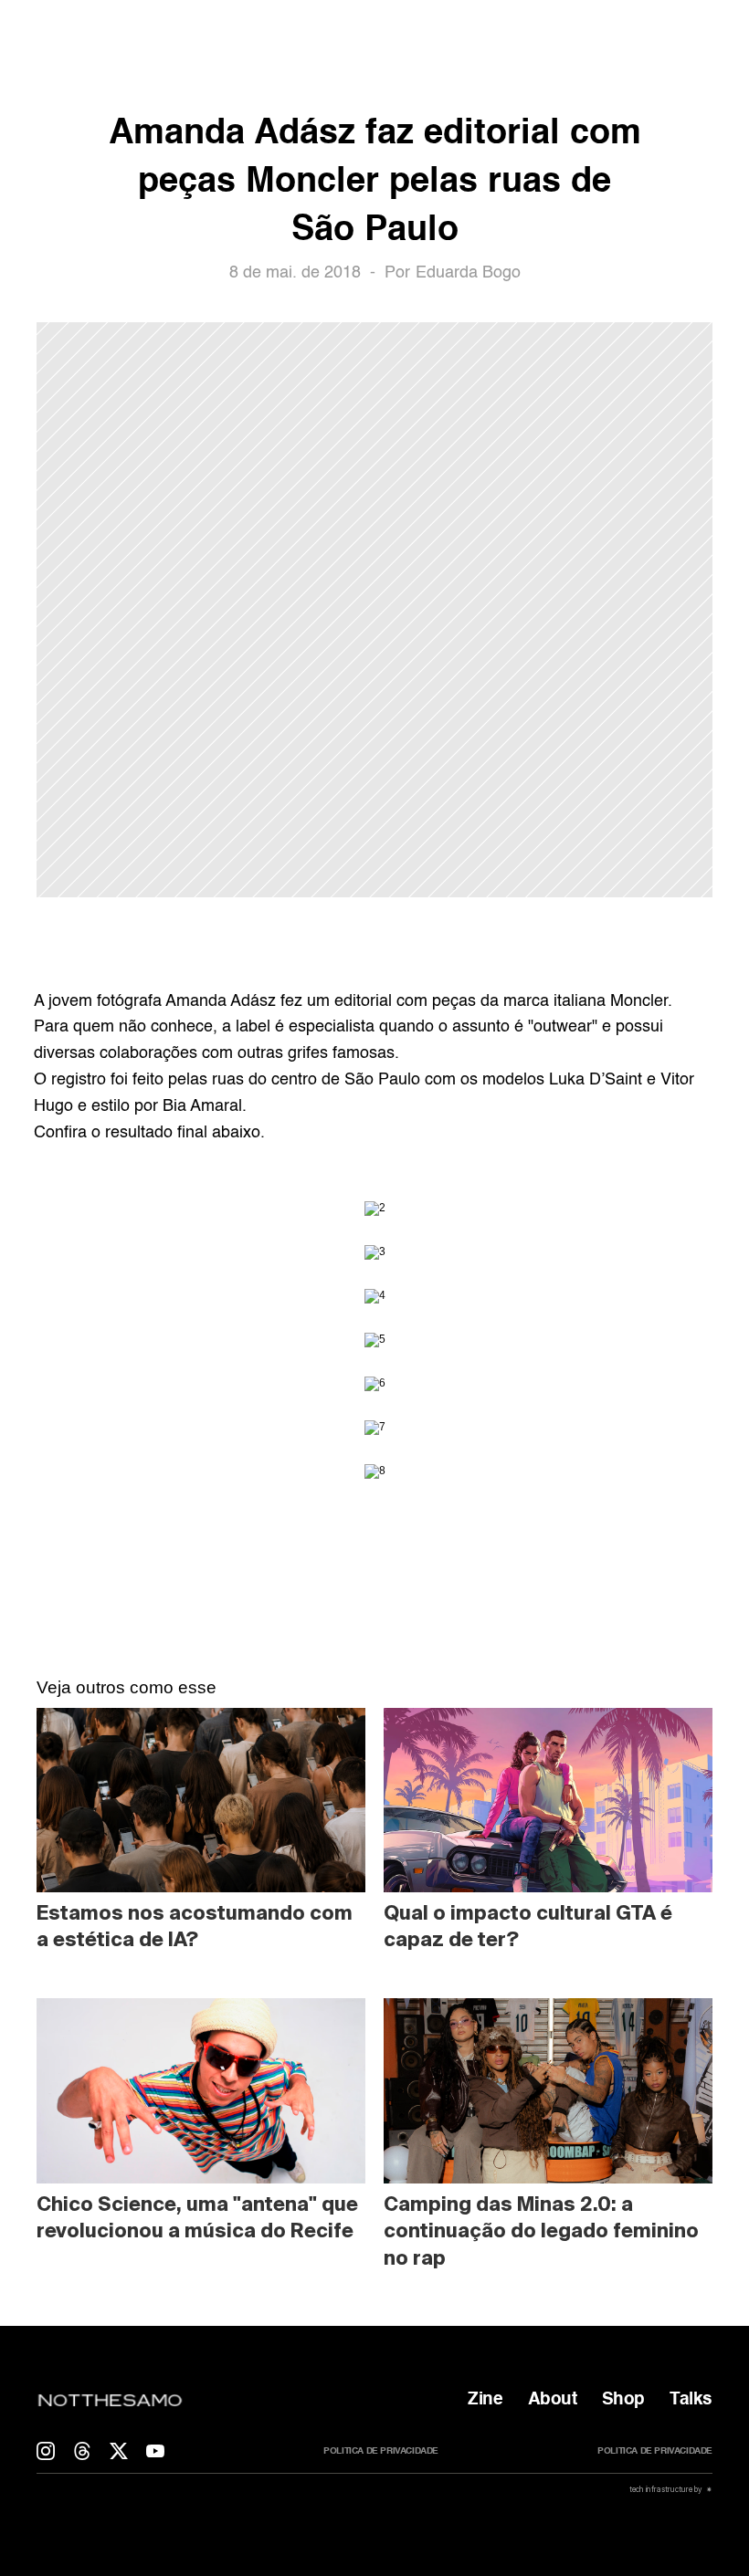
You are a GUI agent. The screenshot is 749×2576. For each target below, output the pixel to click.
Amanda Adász (221, 1001)
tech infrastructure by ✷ (670, 2489)
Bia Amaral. (205, 1106)
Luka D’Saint (596, 1080)
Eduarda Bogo (468, 273)
